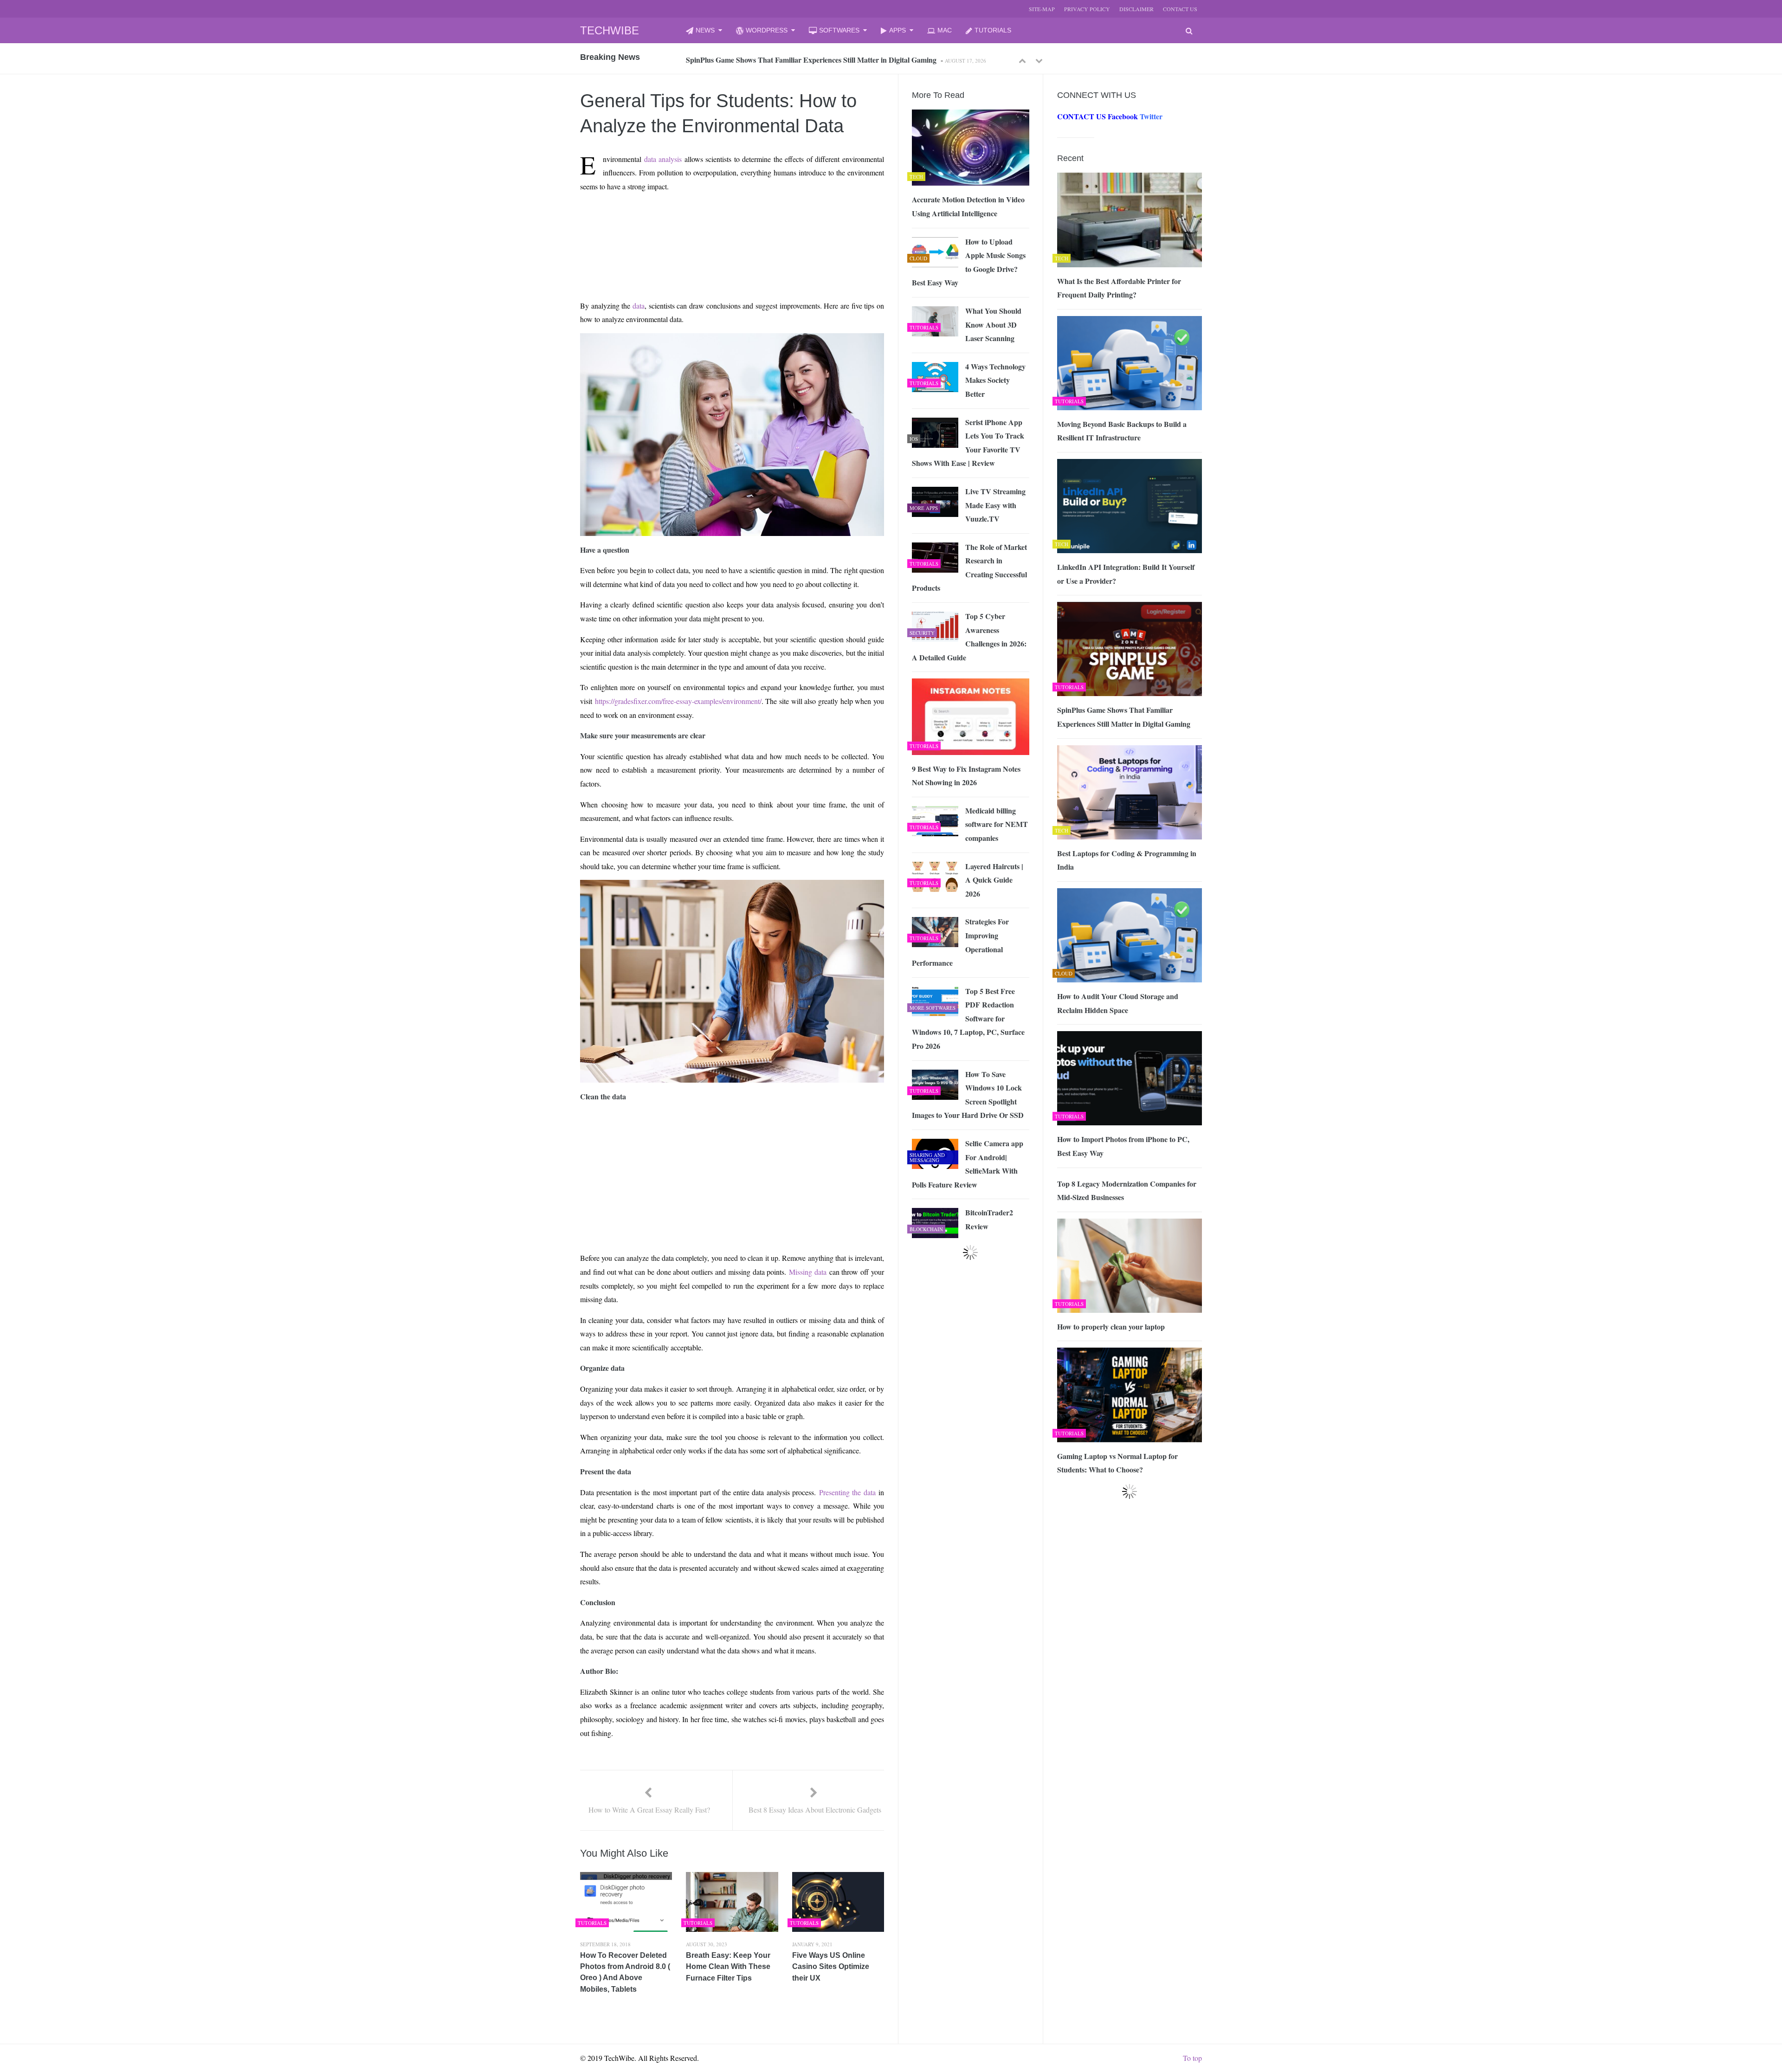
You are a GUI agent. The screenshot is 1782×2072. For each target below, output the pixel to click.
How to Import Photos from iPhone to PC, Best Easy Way (1123, 1146)
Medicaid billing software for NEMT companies (997, 824)
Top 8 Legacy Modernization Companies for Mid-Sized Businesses (1127, 1191)
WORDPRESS (767, 30)
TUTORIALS (993, 30)
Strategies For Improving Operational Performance (960, 942)
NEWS (705, 30)
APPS (897, 30)
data (639, 306)
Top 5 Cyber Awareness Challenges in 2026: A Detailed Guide (969, 637)
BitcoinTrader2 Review (989, 1219)
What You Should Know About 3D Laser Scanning (993, 324)
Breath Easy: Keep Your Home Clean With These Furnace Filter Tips (728, 1967)
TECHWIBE (610, 30)
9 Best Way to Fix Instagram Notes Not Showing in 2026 (966, 776)
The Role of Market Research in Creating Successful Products (969, 568)
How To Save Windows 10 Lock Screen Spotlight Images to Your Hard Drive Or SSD (968, 1095)
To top (1192, 2058)
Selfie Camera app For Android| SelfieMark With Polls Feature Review (968, 1164)
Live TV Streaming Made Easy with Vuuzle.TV (995, 505)
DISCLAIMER (1136, 9)
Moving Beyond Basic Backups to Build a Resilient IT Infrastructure (1122, 431)
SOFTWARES (839, 30)
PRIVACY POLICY (1087, 9)
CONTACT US (1180, 9)
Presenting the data (847, 1492)
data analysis (663, 159)
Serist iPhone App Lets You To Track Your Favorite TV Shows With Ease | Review (968, 443)
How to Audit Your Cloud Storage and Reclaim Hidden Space (1118, 1003)
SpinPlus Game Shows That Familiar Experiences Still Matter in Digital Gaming (811, 59)
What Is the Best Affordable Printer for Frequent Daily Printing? (1119, 288)
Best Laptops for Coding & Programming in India (1127, 860)
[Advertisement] (715, 221)
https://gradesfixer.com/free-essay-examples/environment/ (678, 701)
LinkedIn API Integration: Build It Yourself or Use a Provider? (1126, 574)
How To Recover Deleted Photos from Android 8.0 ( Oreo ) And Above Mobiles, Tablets (625, 1972)
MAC (945, 30)
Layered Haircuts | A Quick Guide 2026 (994, 880)
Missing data (808, 1272)
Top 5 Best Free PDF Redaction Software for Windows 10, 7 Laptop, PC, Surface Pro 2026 (968, 1018)
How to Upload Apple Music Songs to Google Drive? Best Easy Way (969, 262)
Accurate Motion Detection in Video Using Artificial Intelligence (968, 206)
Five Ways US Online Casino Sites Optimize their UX (831, 1967)
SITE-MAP (1042, 9)
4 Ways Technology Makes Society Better (995, 380)
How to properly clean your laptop (1111, 1326)
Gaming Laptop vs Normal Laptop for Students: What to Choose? (1117, 1463)
